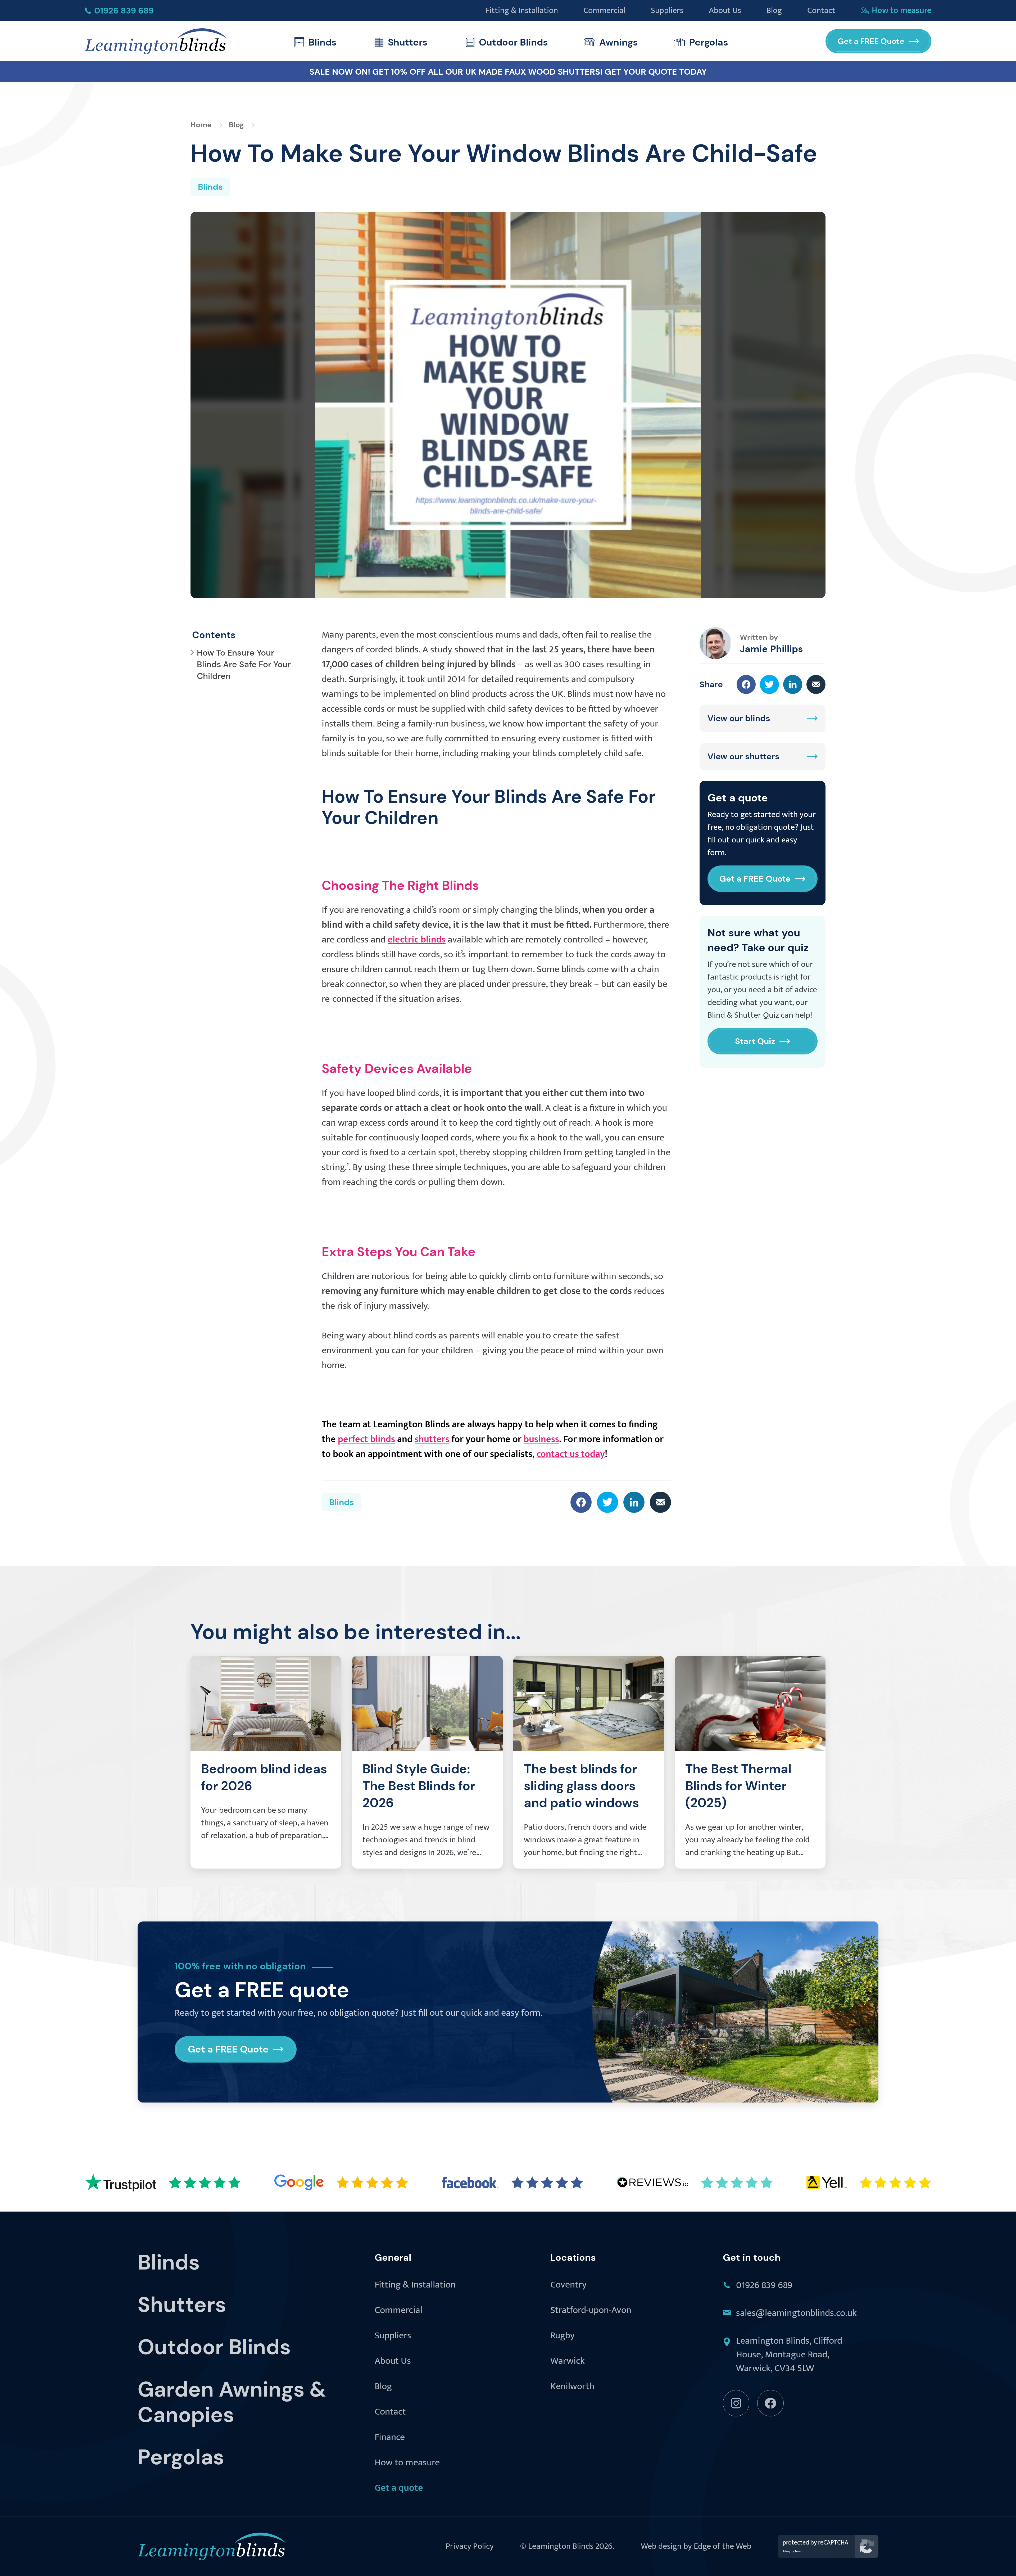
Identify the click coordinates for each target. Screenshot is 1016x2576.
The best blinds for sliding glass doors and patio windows (581, 1786)
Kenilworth (572, 2387)
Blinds (323, 42)
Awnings (619, 42)
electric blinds (417, 940)
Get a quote (399, 2488)
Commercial (398, 2311)
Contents (214, 635)
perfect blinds (366, 1439)
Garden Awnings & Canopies (232, 2402)
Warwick (568, 2361)
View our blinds (739, 718)
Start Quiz (755, 1041)
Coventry (568, 2285)
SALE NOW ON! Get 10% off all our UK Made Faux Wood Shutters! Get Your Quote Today (508, 72)
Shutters (408, 42)
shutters (432, 1439)
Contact (390, 2412)
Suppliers (393, 2336)
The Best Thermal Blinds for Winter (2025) (738, 1786)
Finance (390, 2438)
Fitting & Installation (415, 2285)
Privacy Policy (470, 2546)
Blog (236, 125)
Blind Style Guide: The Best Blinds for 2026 (419, 1786)
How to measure (407, 2463)
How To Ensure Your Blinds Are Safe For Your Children (244, 664)
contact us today (571, 1454)
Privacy (787, 2551)
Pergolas (709, 42)
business (541, 1439)
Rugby (563, 2336)
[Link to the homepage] (156, 41)
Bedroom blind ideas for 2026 (264, 1777)
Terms (798, 2551)
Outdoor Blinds (513, 42)
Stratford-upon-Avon (591, 2311)
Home (201, 125)
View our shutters (743, 756)
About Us (393, 2361)
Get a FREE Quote (871, 41)
